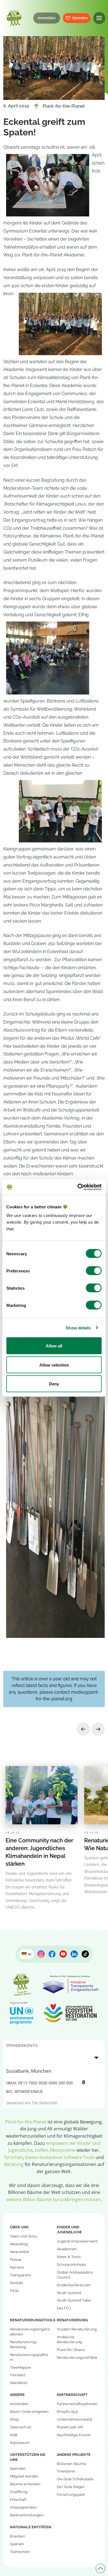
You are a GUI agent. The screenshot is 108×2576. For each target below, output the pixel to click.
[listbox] (54, 2057)
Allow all (54, 1346)
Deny (54, 1384)
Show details (78, 1328)
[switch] (94, 1271)
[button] (99, 18)
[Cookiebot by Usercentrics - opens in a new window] (78, 1187)
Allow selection (54, 1365)
